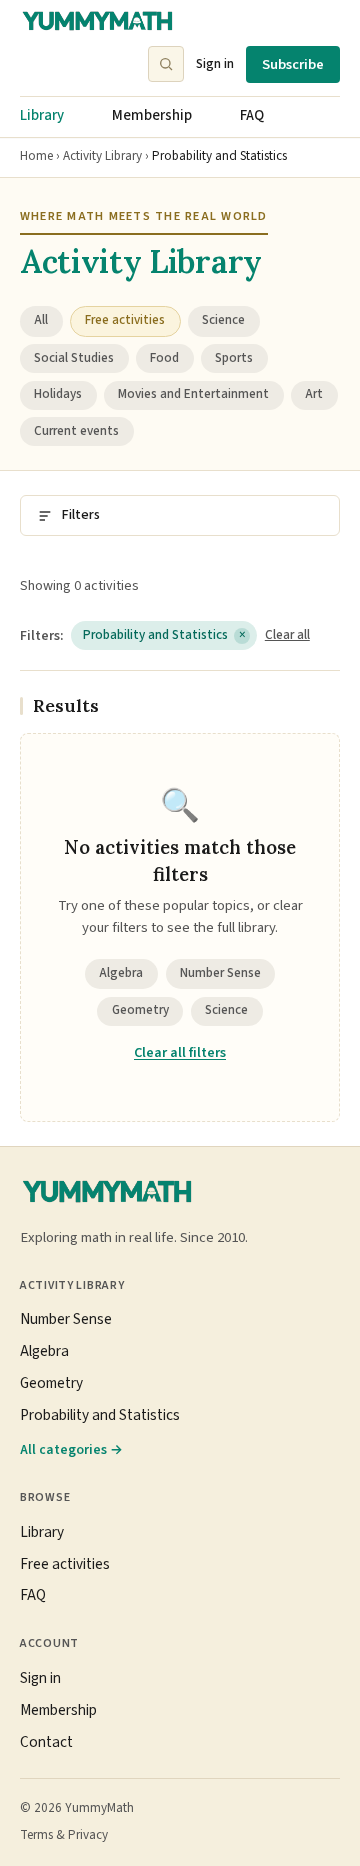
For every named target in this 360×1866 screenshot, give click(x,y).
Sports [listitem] (234, 358)
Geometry (140, 1010)
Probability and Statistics (164, 635)
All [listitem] (41, 320)
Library (42, 115)
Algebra (121, 973)
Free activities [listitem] (125, 320)
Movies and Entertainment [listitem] (193, 394)
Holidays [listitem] (58, 394)
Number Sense (220, 973)
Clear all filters (180, 1053)
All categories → (71, 1449)
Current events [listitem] (76, 431)
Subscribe (293, 64)
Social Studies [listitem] (74, 358)
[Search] (166, 64)
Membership (152, 115)
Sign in (215, 63)
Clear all (287, 635)
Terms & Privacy (64, 1835)
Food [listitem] (164, 358)
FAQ (252, 115)
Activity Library (102, 156)
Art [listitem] (314, 394)
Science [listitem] (223, 320)
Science (226, 1010)
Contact (46, 1742)
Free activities (65, 1564)
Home (36, 156)
